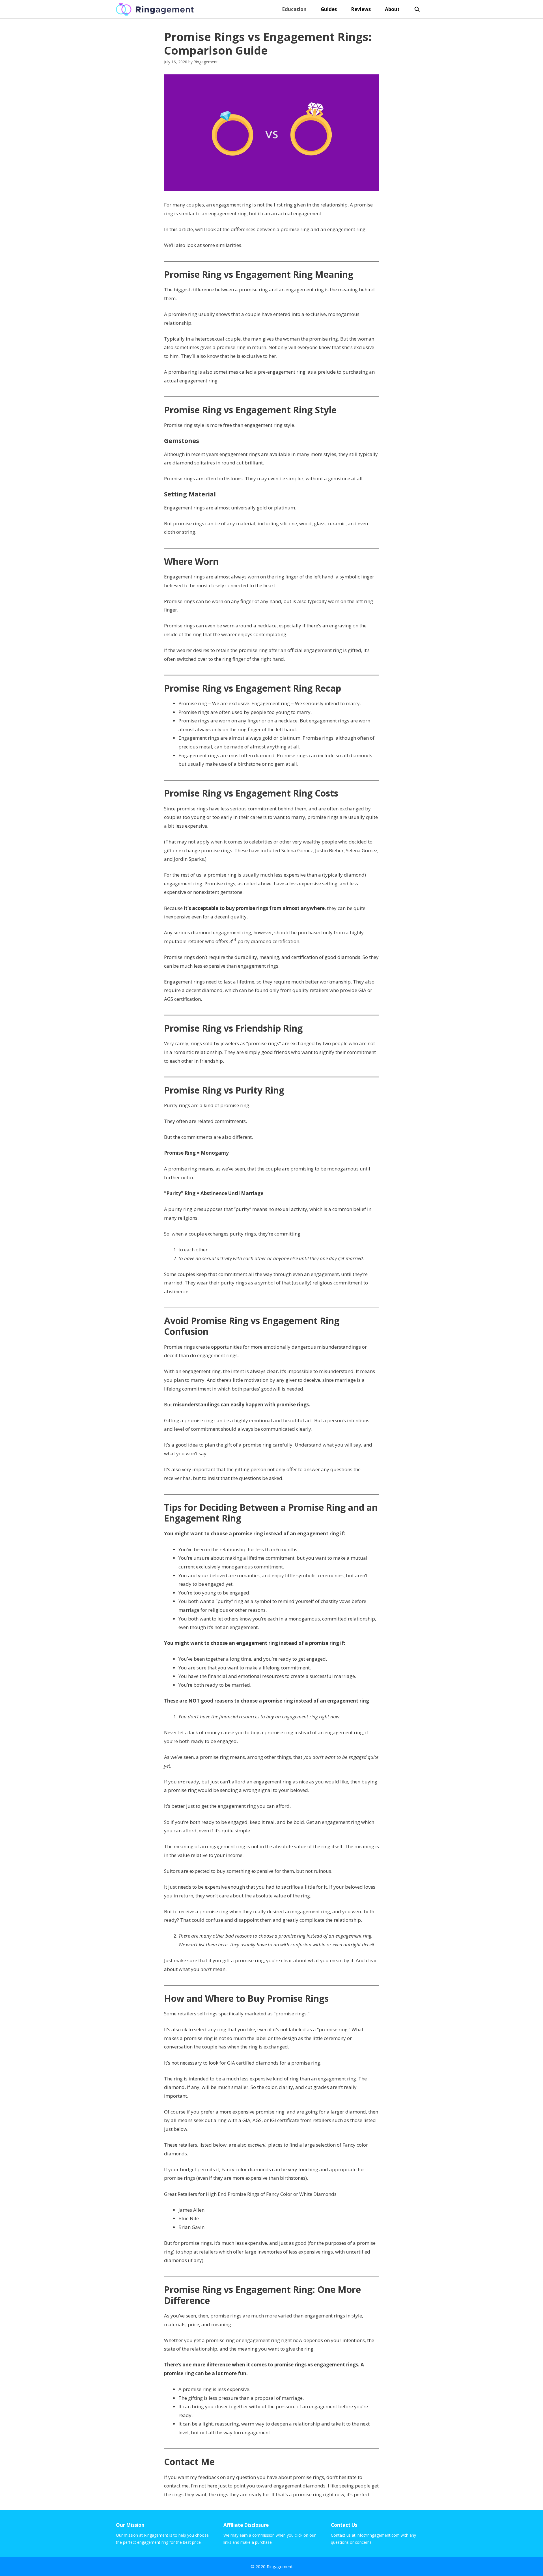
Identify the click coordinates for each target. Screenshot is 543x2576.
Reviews (361, 9)
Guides (329, 9)
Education (294, 9)
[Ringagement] (156, 9)
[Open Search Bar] (417, 9)
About (392, 9)
